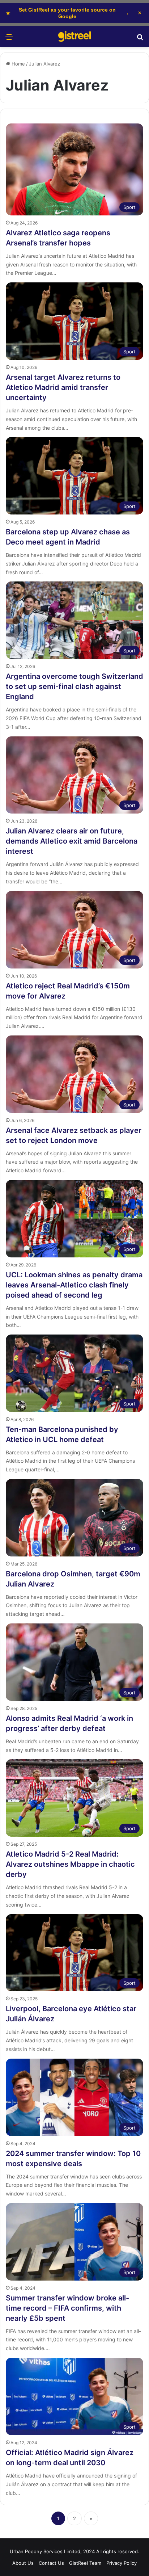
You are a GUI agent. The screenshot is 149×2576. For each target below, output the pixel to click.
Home (18, 64)
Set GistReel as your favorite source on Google (67, 13)
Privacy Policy (122, 2563)
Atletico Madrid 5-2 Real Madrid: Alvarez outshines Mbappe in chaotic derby (70, 1864)
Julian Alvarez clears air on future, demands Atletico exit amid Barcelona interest (72, 841)
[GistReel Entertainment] (74, 37)
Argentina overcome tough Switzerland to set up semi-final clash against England (74, 686)
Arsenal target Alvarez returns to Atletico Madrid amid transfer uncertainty (63, 387)
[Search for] (140, 39)
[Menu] (9, 39)
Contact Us (51, 2563)
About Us (23, 2563)
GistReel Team (85, 2563)
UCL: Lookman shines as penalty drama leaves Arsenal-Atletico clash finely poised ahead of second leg (74, 1285)
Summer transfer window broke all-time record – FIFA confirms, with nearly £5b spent (67, 2308)
